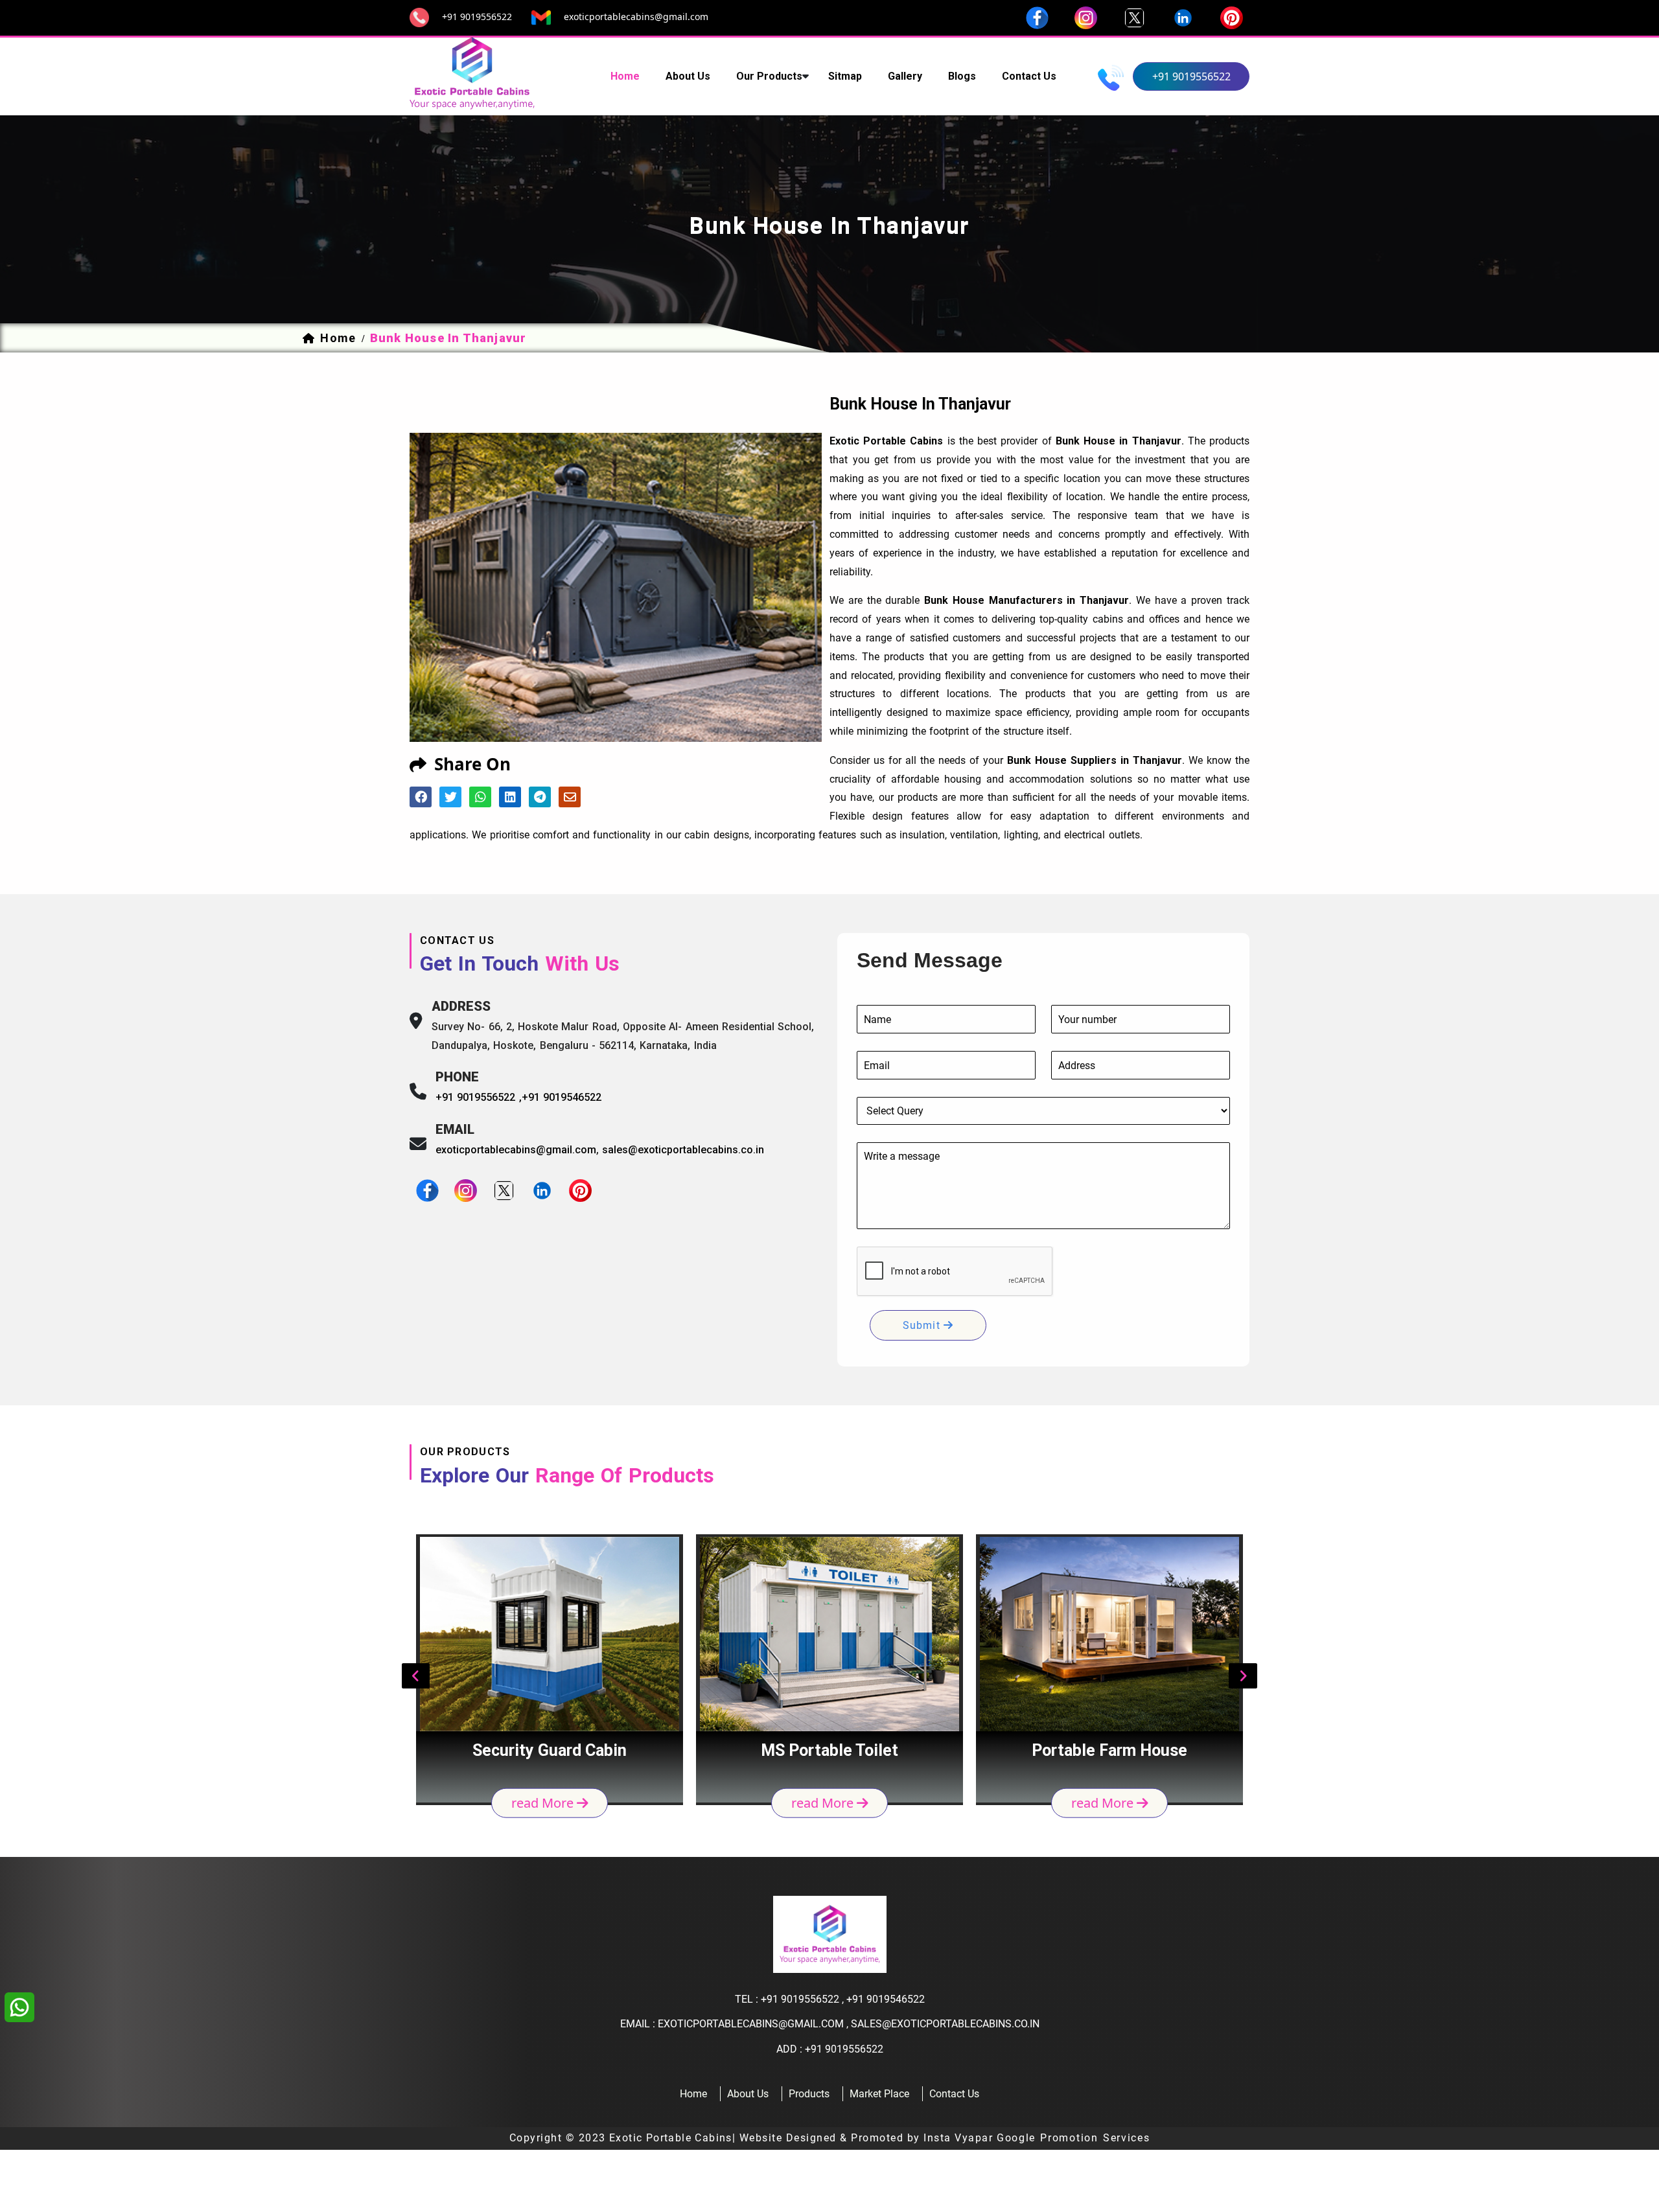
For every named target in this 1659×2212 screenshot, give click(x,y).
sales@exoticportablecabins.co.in (683, 1150)
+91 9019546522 (562, 1097)
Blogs (962, 76)
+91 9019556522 (477, 17)
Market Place (879, 2094)
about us (688, 76)
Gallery (905, 76)
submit (923, 1325)
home (625, 76)
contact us (1029, 76)
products (809, 2094)
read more (544, 1803)
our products (769, 76)
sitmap (845, 76)
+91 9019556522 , (479, 1097)
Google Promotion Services (1073, 2138)
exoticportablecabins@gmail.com (636, 17)
